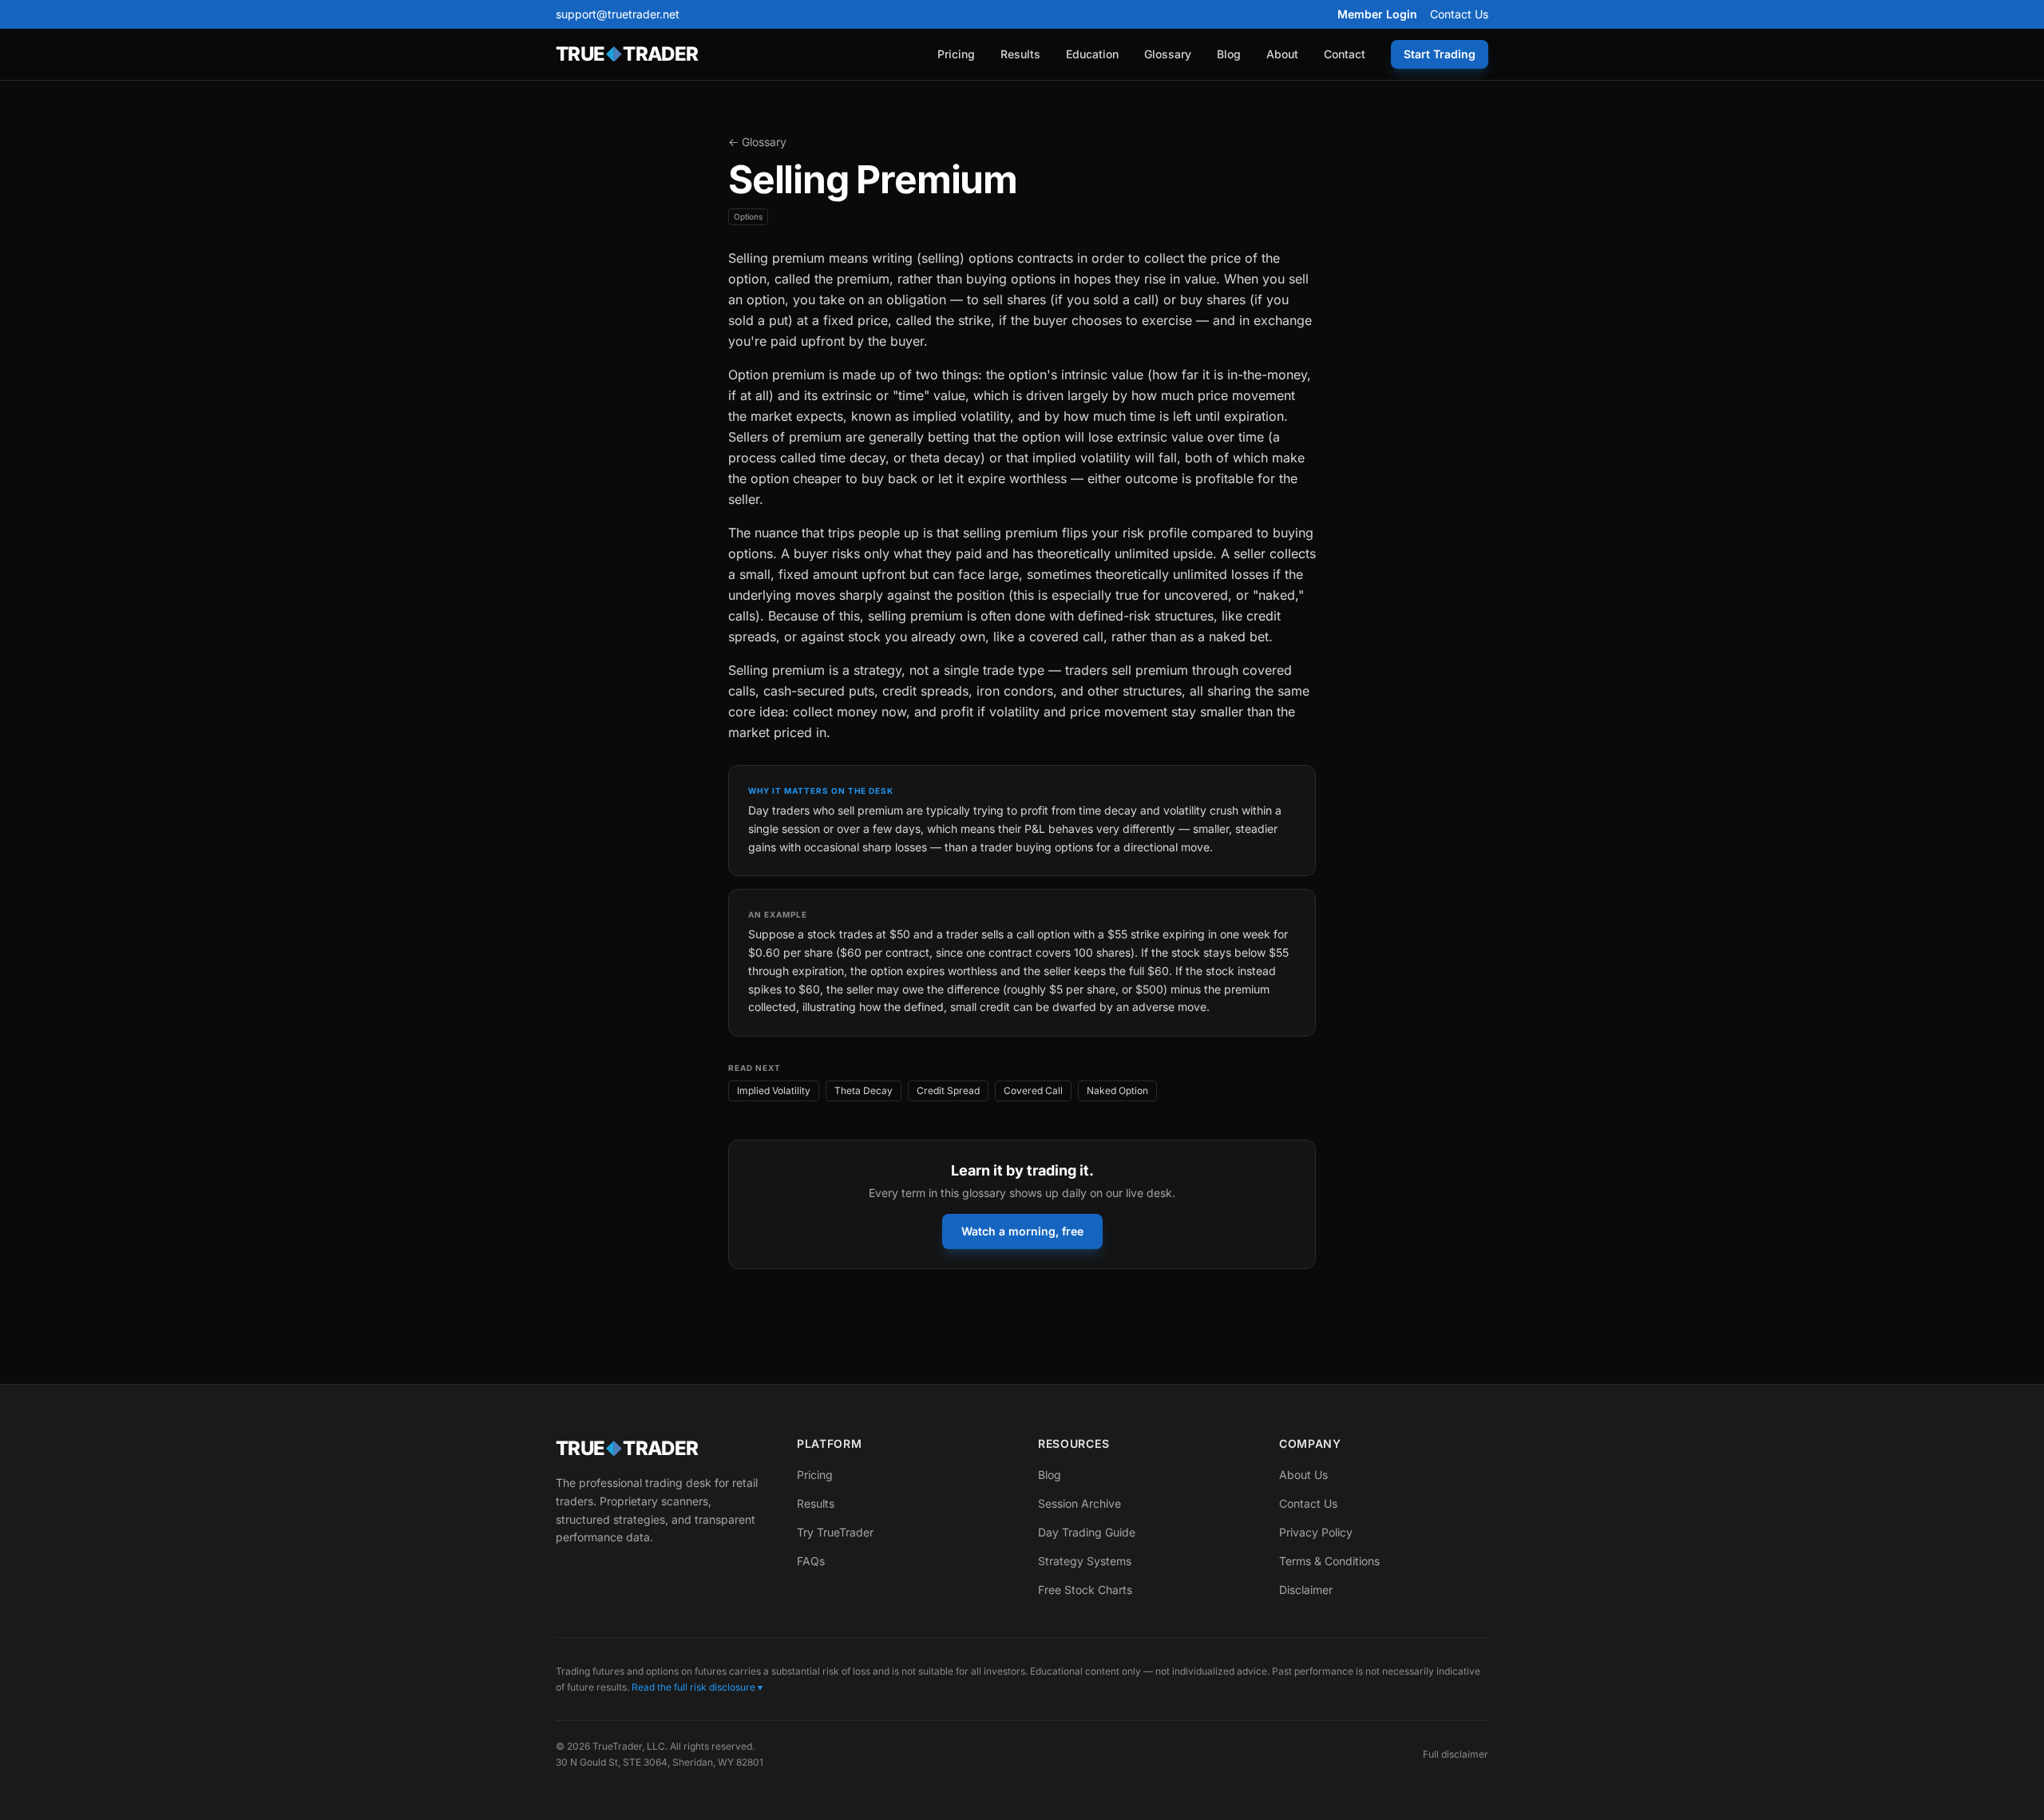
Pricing (956, 54)
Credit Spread (948, 1090)
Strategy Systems (1085, 1561)
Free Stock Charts (1085, 1590)
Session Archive (1079, 1503)
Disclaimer (1306, 1590)
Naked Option (1117, 1090)
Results (1020, 54)
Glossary (1168, 54)
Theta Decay (864, 1090)
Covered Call (1033, 1090)
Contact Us (1459, 14)
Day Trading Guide (1087, 1532)
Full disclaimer (1456, 1754)
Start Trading (1440, 54)
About (1282, 54)
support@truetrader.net (618, 14)
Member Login (1377, 14)
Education (1092, 54)
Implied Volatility (774, 1090)
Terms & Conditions (1329, 1561)
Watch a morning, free (1022, 1231)
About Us (1303, 1475)
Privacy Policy (1316, 1532)
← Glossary (757, 142)
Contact (1345, 54)
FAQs (811, 1561)
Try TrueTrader (835, 1532)
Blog (1229, 54)
